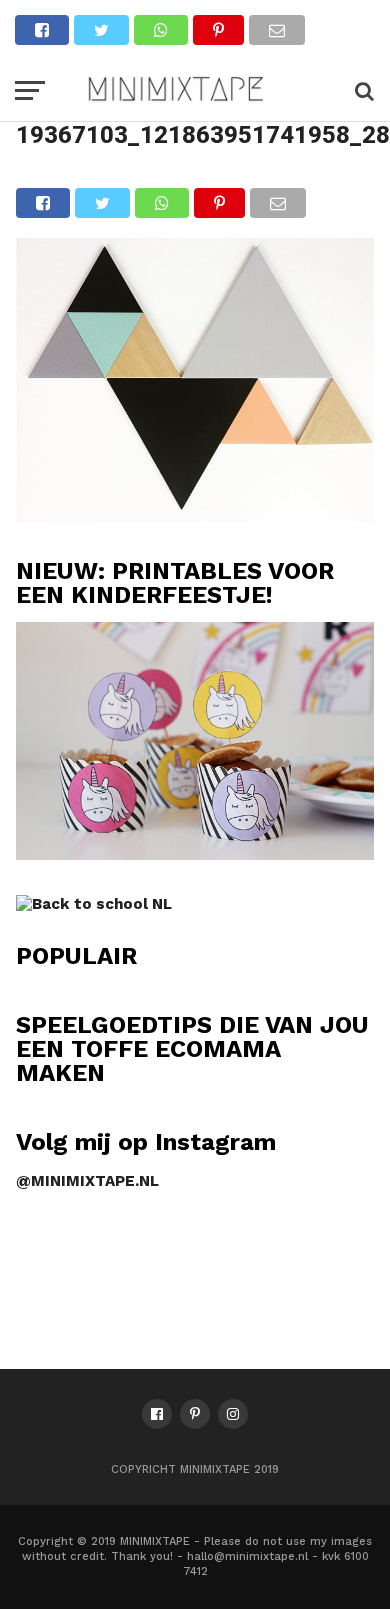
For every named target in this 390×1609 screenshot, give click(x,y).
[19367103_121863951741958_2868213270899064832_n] (195, 515)
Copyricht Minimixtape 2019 (195, 1469)
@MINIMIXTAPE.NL (87, 1181)
